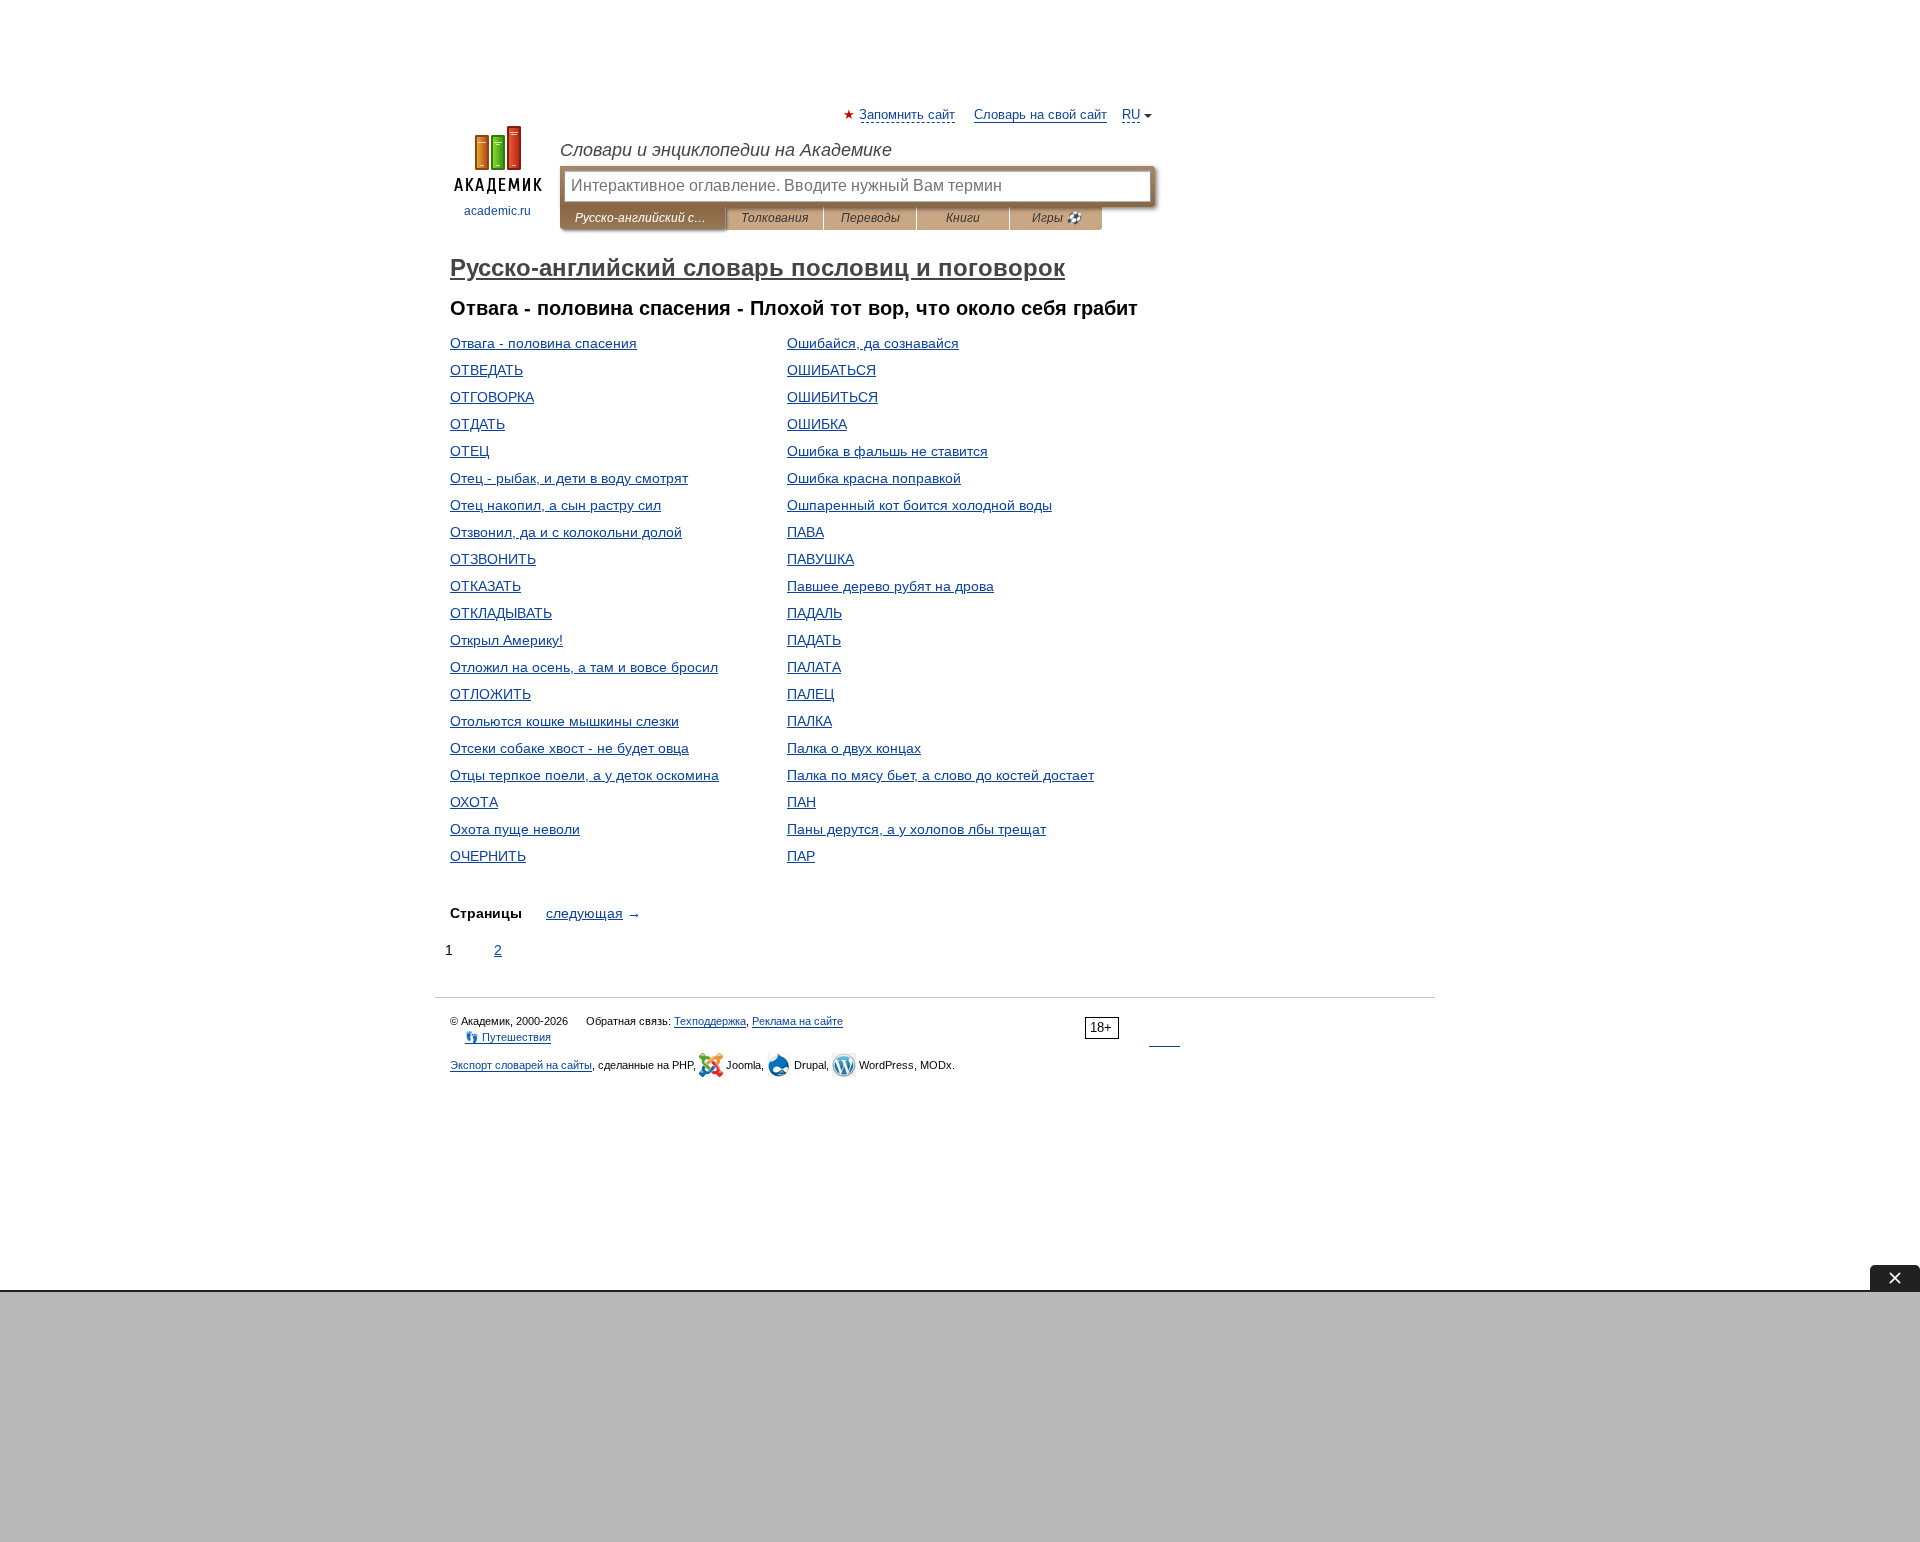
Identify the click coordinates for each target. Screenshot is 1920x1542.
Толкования (774, 218)
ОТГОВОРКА (492, 397)
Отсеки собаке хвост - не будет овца (569, 748)
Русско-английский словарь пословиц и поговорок (642, 218)
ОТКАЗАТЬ (485, 586)
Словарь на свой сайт (1040, 115)
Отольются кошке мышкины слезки (564, 721)
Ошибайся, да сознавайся (873, 343)
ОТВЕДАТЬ (486, 370)
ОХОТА (474, 802)
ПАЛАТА (814, 667)
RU (1131, 115)
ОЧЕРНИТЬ (488, 856)
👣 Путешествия (508, 1037)
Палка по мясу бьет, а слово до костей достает (940, 775)
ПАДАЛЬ (814, 613)
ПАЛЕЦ (810, 694)
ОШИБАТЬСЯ (831, 370)
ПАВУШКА (820, 559)
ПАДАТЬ (814, 640)
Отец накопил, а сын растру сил (555, 505)
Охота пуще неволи (515, 829)
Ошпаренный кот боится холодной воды (919, 505)
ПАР (801, 856)
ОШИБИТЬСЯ (832, 397)
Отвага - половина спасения (543, 343)
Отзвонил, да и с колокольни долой (566, 532)
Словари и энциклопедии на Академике (726, 150)
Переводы (870, 218)
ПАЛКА (809, 721)
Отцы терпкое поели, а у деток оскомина (584, 775)
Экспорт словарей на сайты (521, 1065)
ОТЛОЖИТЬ (490, 694)
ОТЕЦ (469, 451)
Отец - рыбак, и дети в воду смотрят (569, 478)
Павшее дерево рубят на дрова (890, 586)
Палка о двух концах (854, 748)
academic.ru (497, 211)
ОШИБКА (817, 424)
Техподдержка (710, 1021)
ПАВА (805, 532)
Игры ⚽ (1056, 218)
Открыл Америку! (506, 640)
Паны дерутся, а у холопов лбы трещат (916, 829)
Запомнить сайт (908, 115)
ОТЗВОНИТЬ (493, 559)
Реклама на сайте (797, 1021)
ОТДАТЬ (477, 424)
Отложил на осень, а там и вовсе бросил (584, 667)
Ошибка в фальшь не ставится (887, 451)
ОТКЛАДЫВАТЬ (501, 613)
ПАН (801, 802)
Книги (963, 218)
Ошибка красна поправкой (874, 478)
